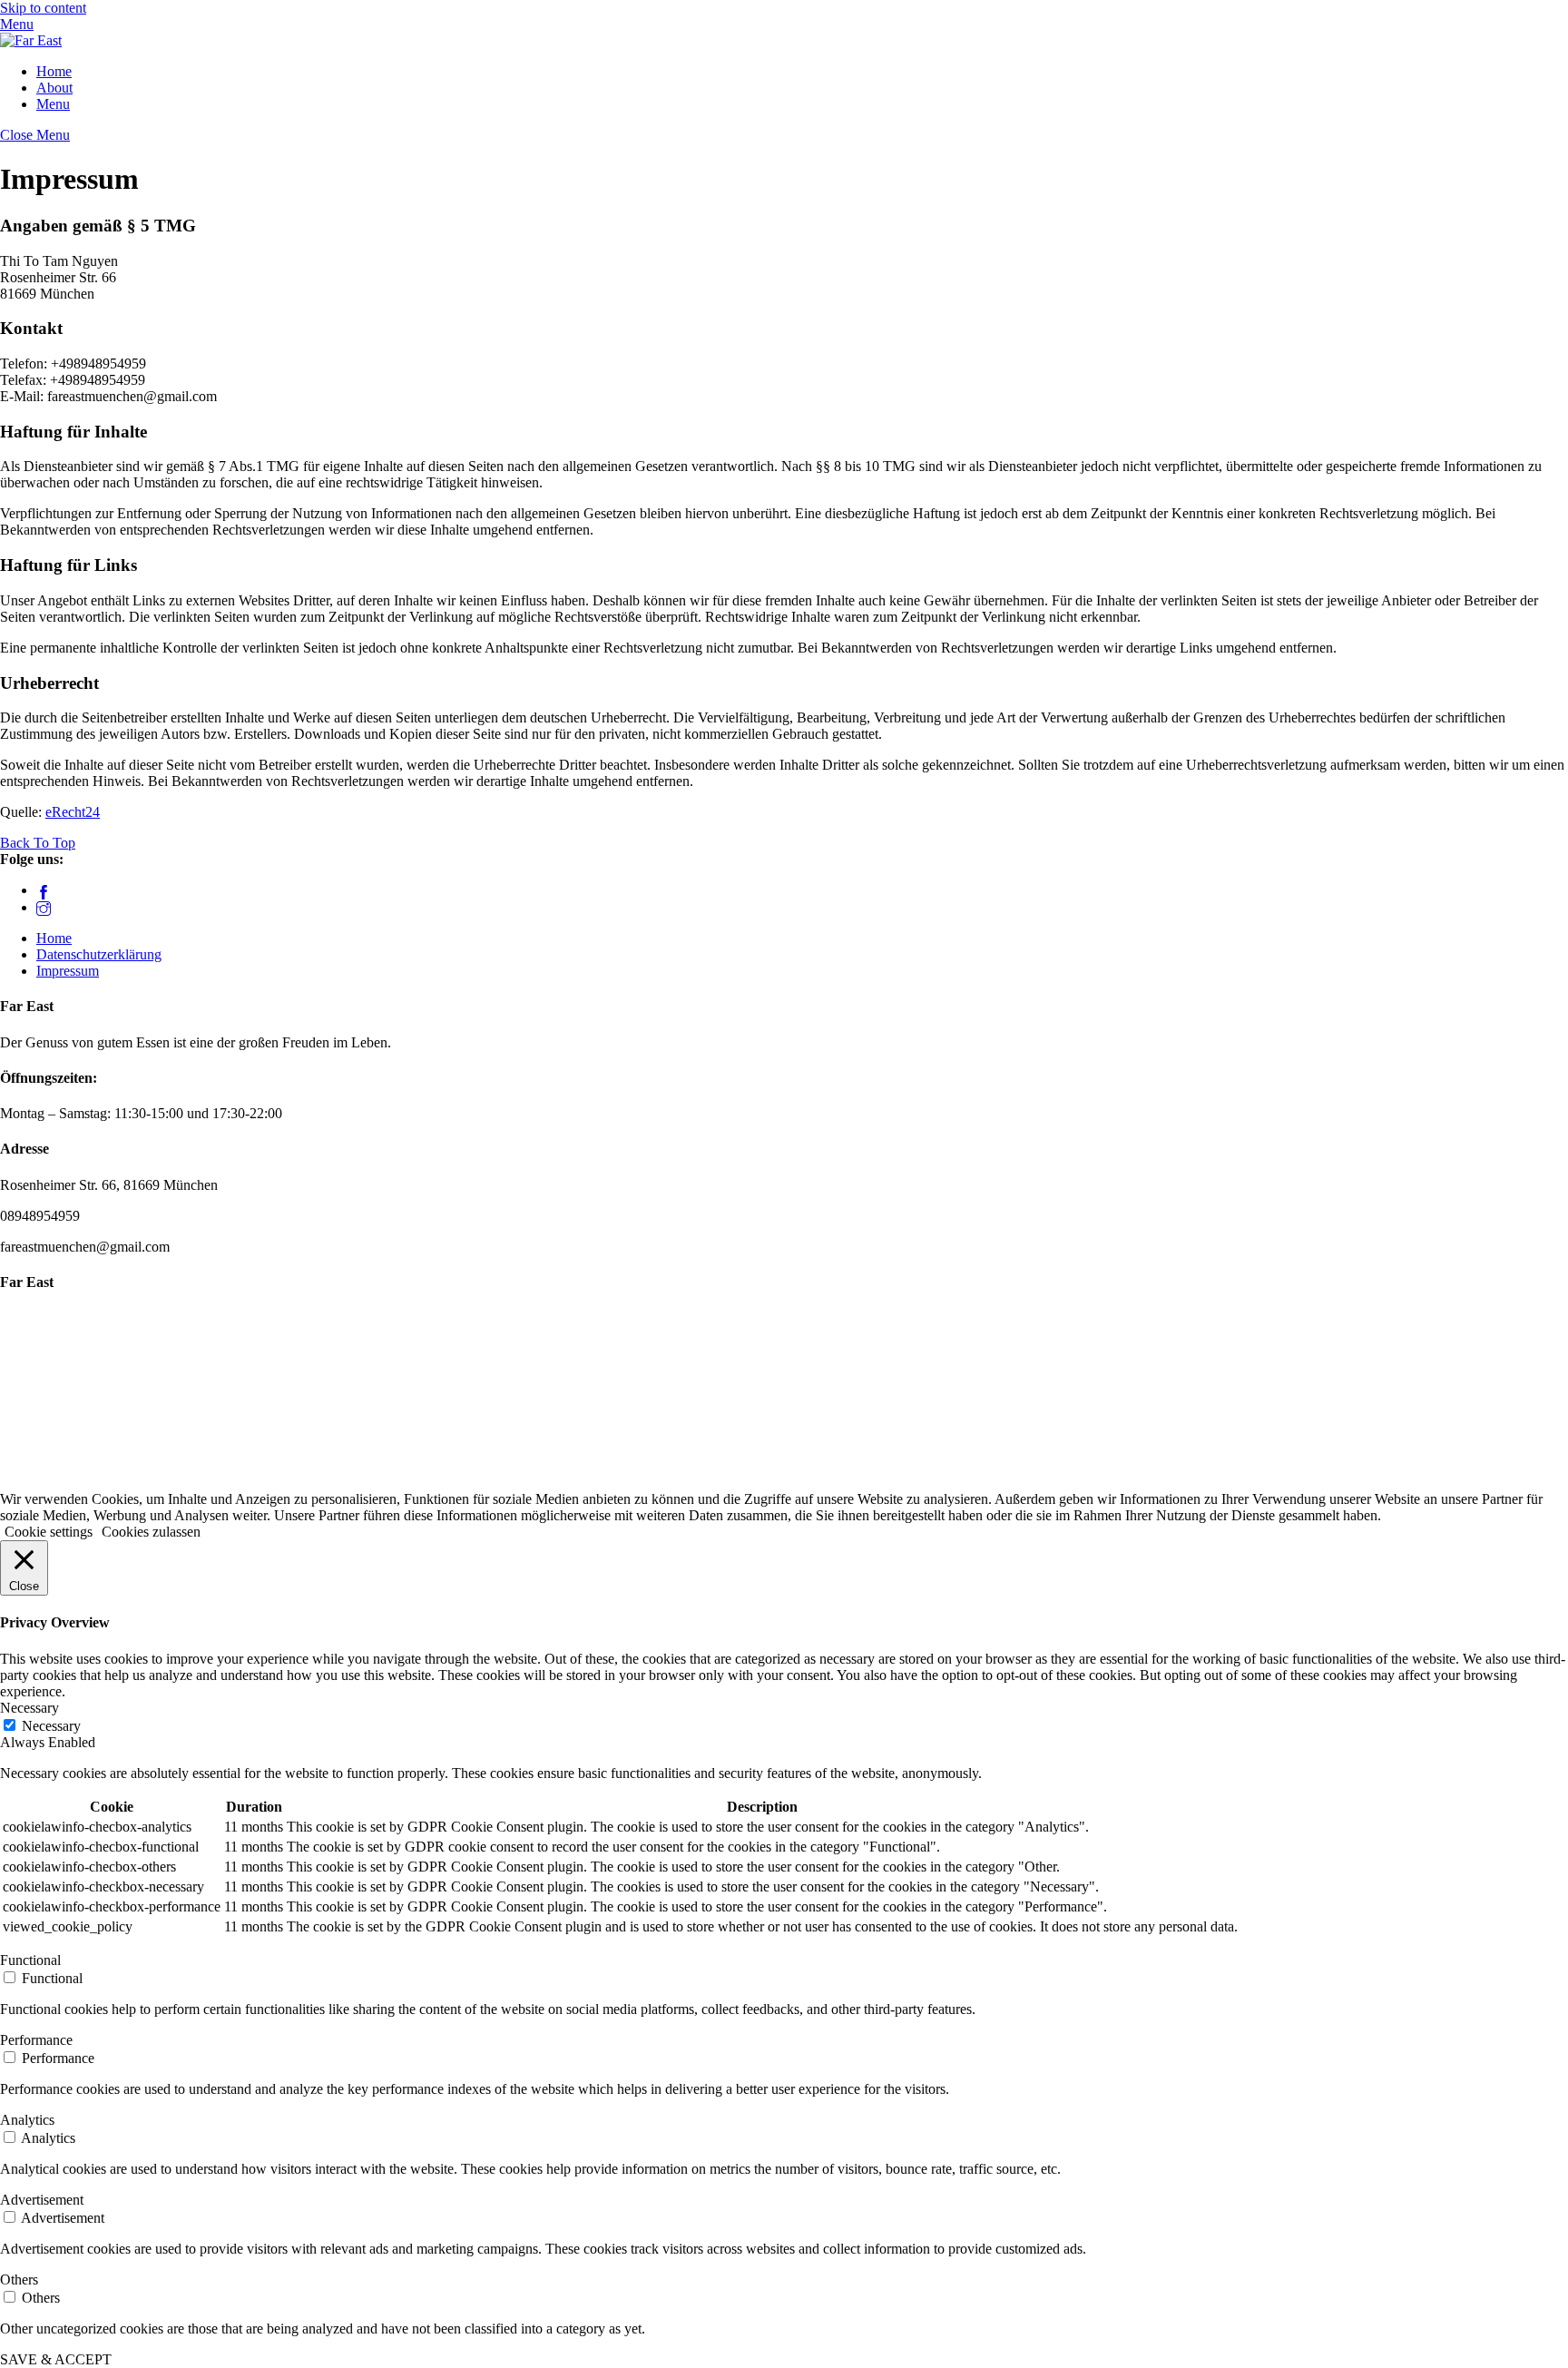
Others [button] (19, 2280)
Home (54, 71)
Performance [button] (36, 2040)
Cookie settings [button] (49, 1532)
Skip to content (43, 8)
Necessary (51, 1726)
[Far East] (31, 40)
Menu (53, 104)
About (54, 88)
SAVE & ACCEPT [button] (56, 2359)
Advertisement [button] (42, 2200)
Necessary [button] (29, 1708)
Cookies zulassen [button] (151, 1532)
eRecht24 (73, 812)
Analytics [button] (27, 2120)
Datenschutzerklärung (99, 954)
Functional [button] (30, 1960)
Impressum (68, 971)
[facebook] (44, 890)
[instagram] (44, 907)
